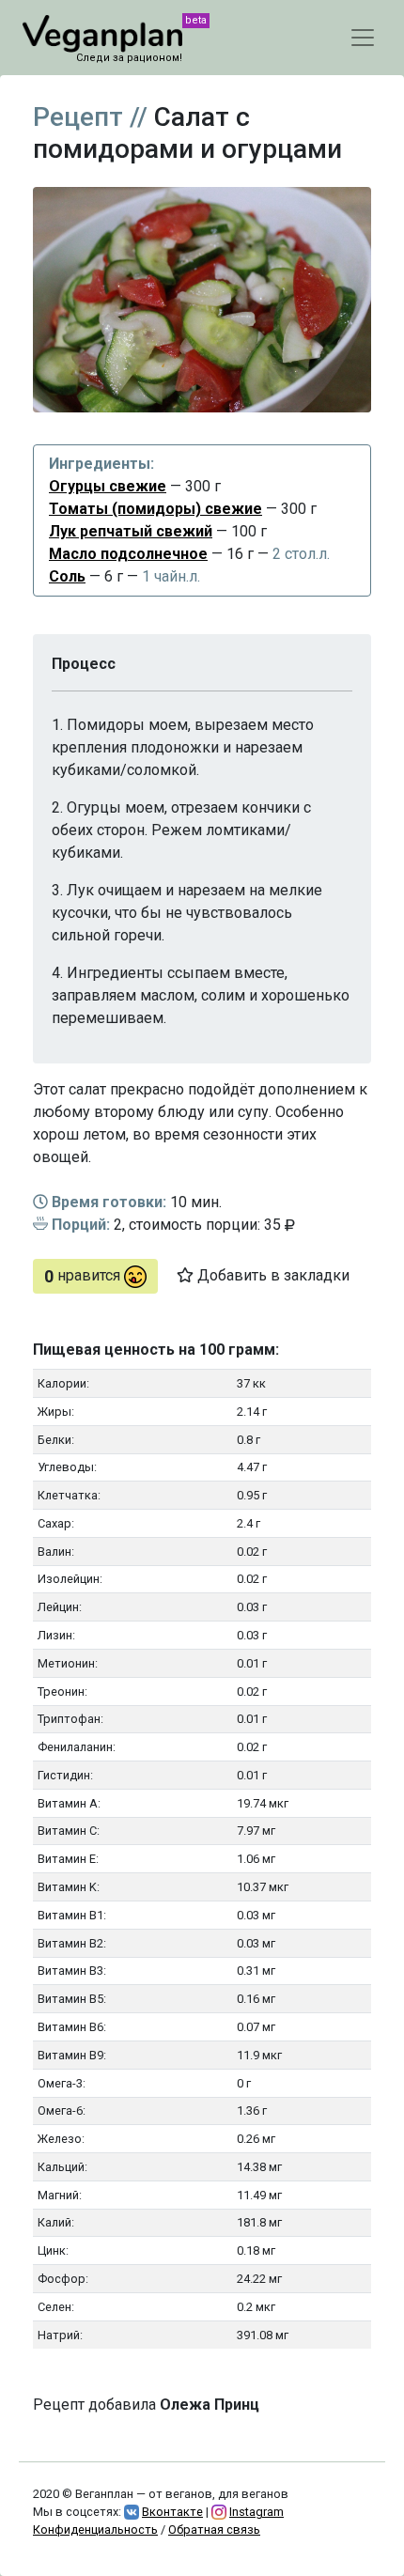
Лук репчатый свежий (131, 531)
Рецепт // (90, 117)
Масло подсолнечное (128, 554)
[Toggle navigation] (363, 38)
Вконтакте (172, 2512)
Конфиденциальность (95, 2529)
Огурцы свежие (108, 486)
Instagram (256, 2512)
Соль (67, 576)
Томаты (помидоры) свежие (155, 509)
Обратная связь (214, 2529)
